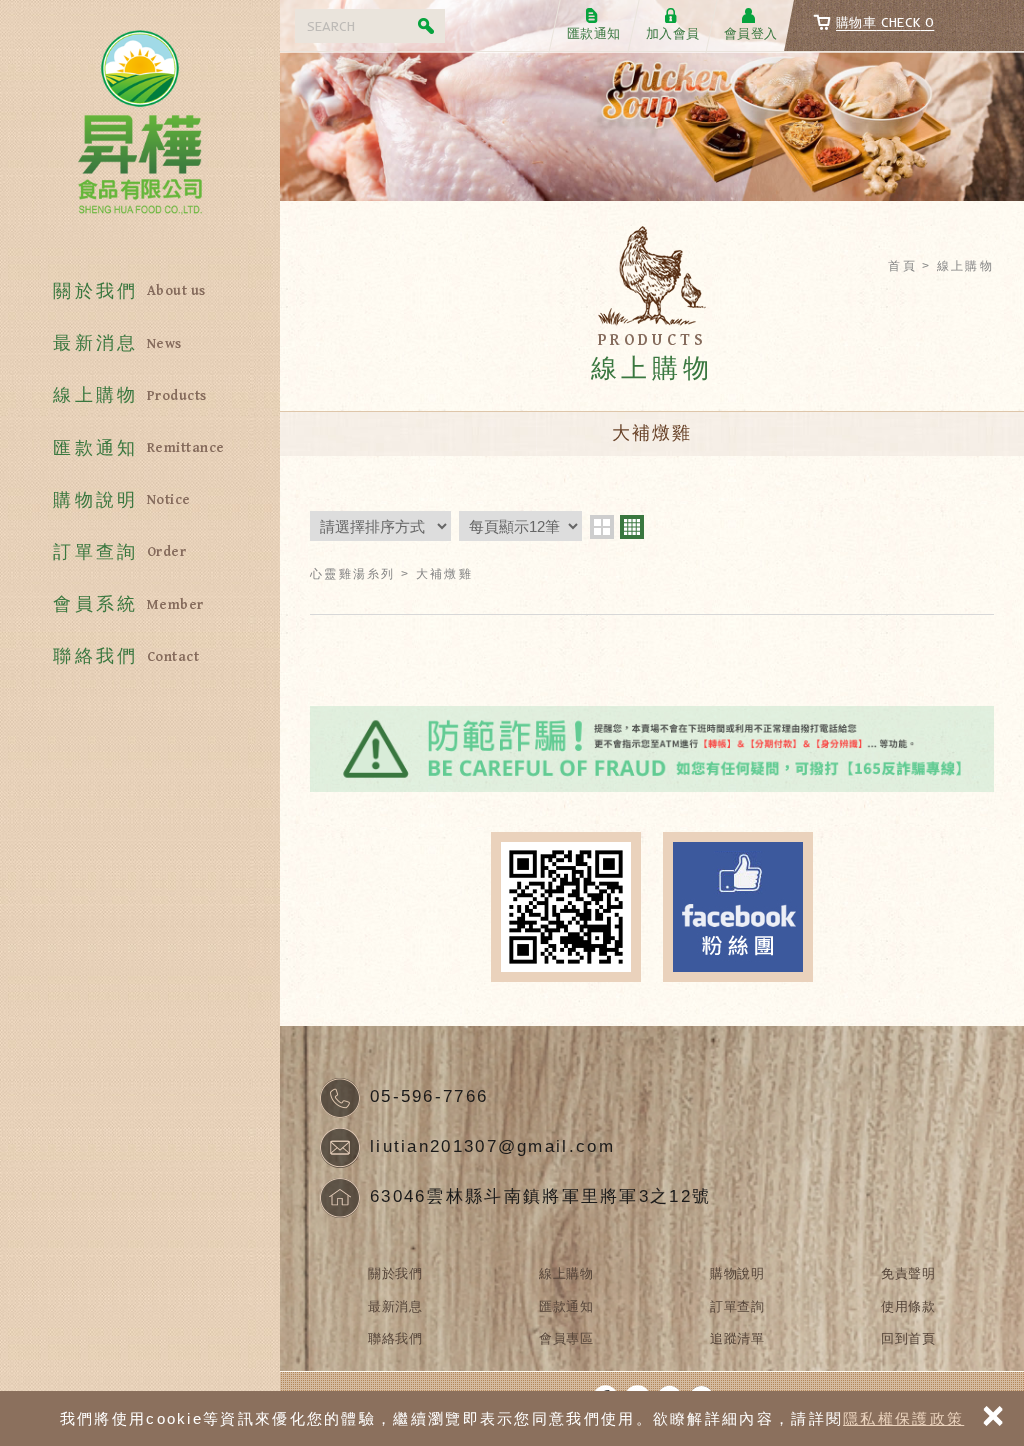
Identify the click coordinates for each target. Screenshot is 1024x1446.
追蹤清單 (737, 1338)
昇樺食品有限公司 (140, 130)
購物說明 (121, 500)
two (602, 527)
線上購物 (129, 395)
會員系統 (128, 604)
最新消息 (117, 343)
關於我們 (129, 291)
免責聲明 (908, 1273)
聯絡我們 (126, 656)
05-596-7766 (429, 1096)
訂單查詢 (119, 552)
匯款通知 (138, 448)
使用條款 (908, 1306)
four (632, 527)
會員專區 (566, 1338)
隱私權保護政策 (903, 1418)
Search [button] (428, 26)
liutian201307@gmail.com (492, 1146)
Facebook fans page (738, 907)
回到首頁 (908, 1338)
